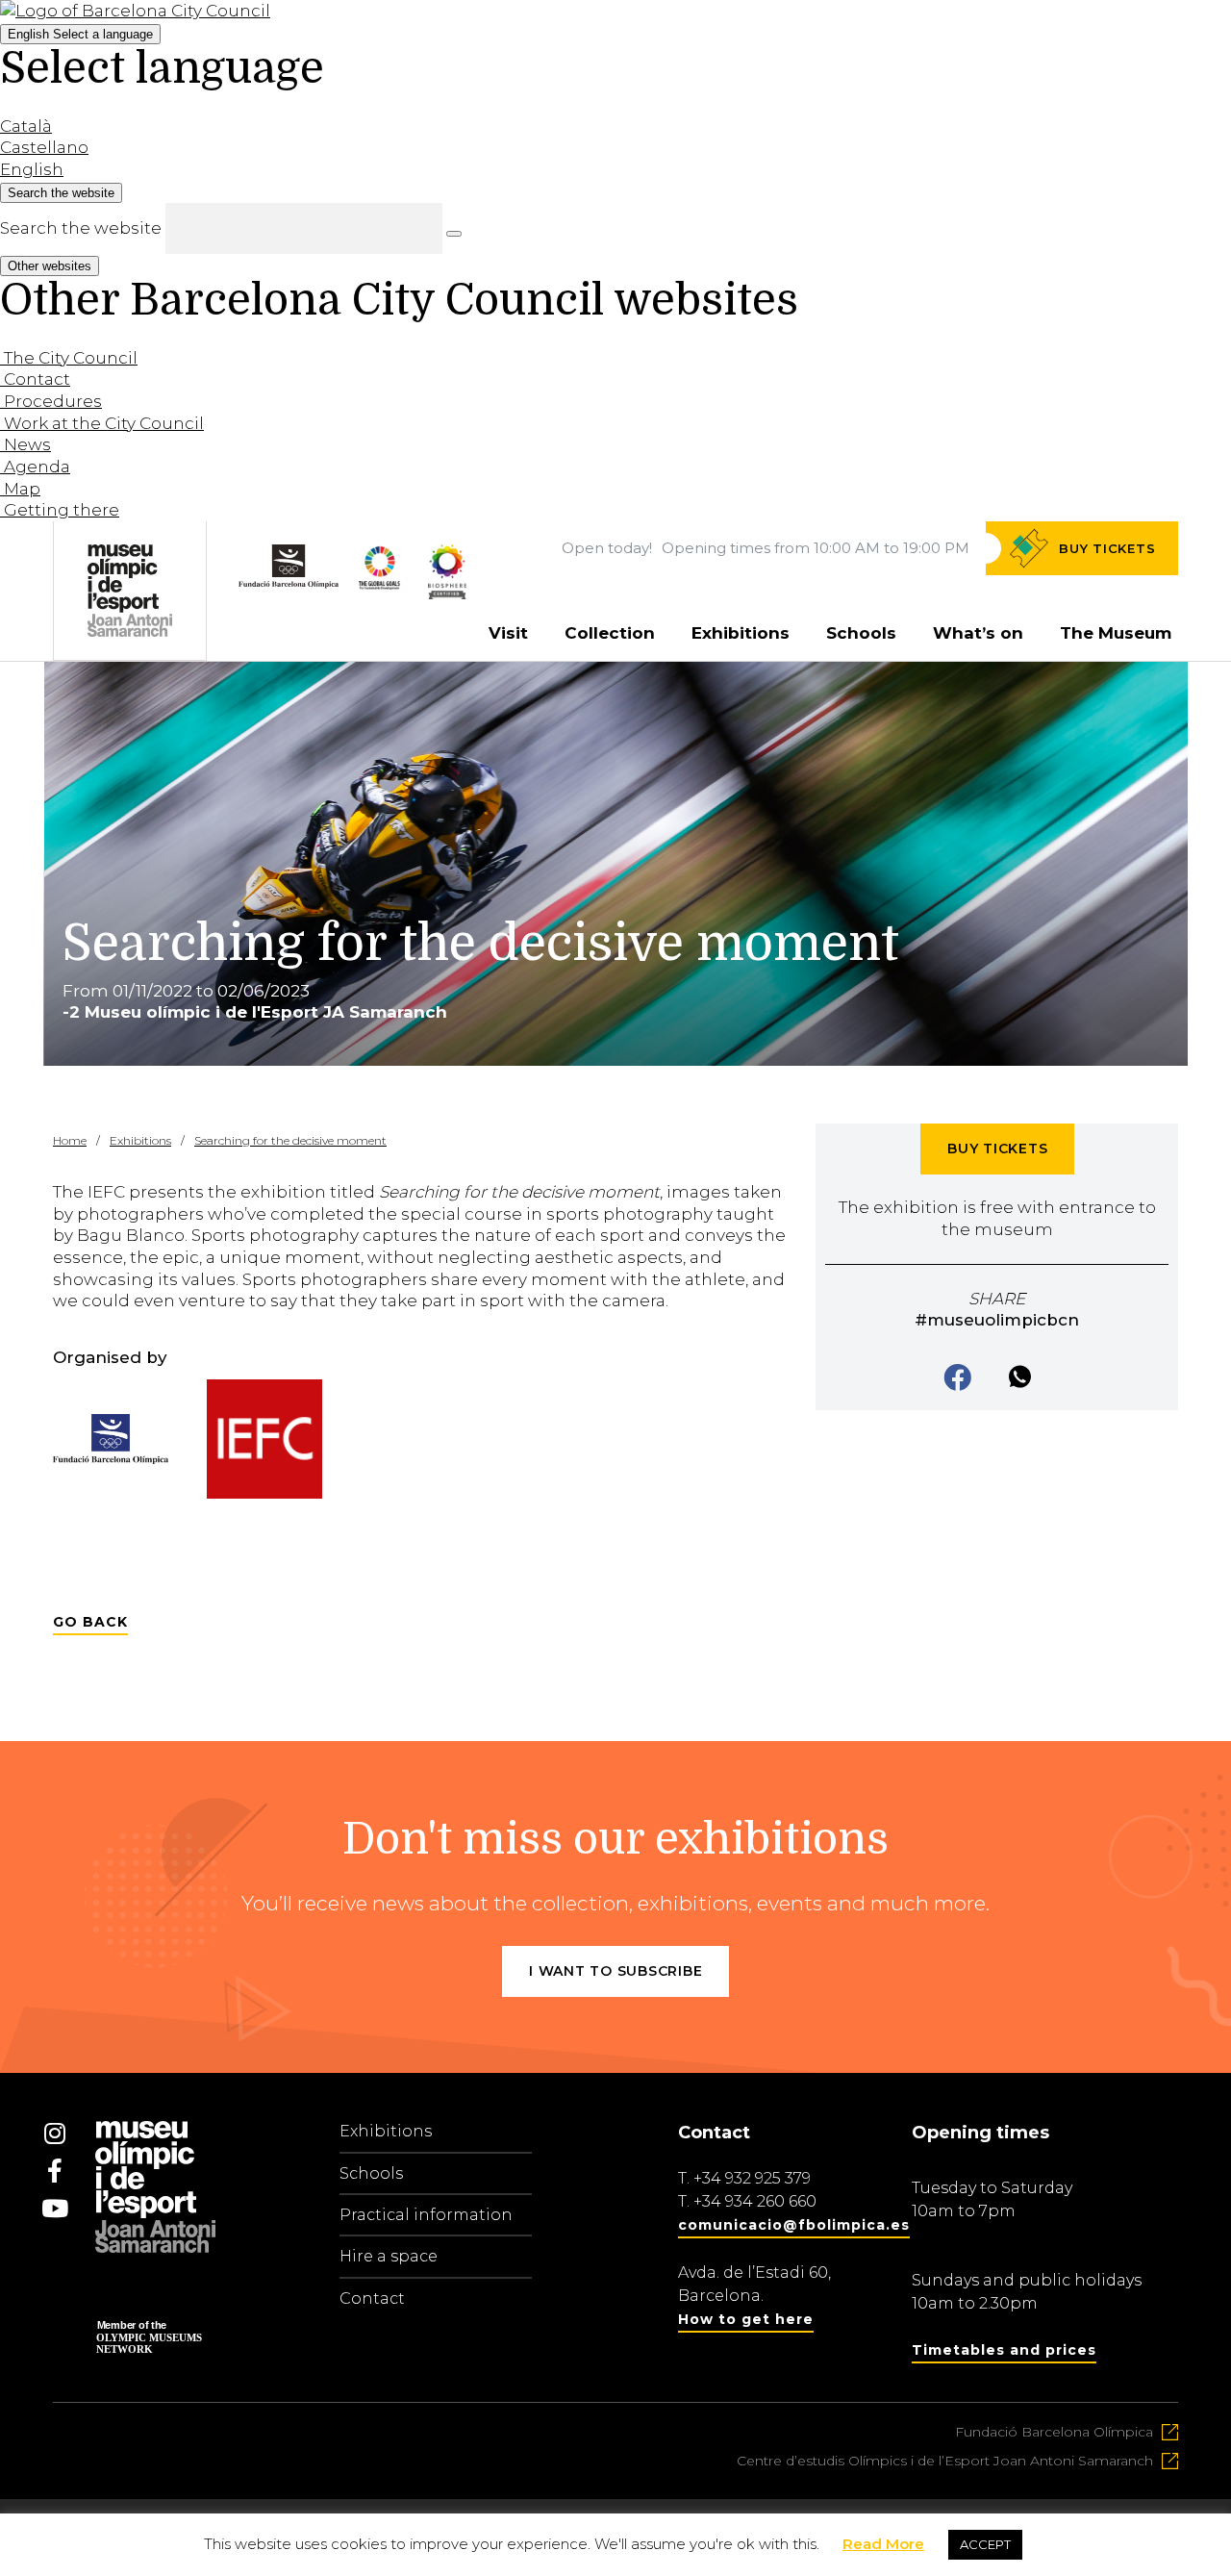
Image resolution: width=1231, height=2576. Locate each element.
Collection (610, 633)
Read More (883, 2544)
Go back (90, 1622)
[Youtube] (55, 2208)
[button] (959, 1379)
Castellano (44, 147)
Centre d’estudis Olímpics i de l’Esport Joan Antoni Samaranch (945, 2461)
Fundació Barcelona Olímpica (1054, 2432)
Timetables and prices (1004, 2350)
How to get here (746, 2319)
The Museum (1116, 633)
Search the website (81, 228)
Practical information (426, 2215)
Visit (508, 633)
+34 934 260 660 (755, 2201)
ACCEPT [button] (985, 2544)
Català (26, 126)
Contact (372, 2298)
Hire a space (389, 2256)
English (80, 34)
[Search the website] (454, 234)
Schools (861, 633)
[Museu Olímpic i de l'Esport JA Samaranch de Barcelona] (447, 593)
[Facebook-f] (55, 2170)
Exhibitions (741, 633)
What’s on (978, 633)
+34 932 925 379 (752, 2178)
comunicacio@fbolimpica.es (794, 2225)
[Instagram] (55, 2133)
